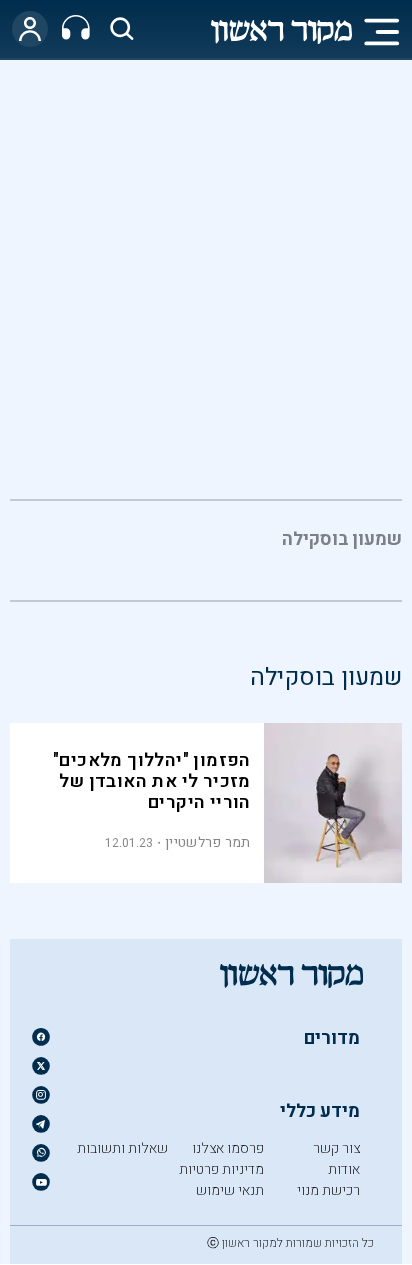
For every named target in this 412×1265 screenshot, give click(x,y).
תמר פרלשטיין (208, 842)
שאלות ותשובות (122, 1148)
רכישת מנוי (328, 1190)
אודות (344, 1169)
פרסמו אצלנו (228, 1148)
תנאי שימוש (230, 1190)
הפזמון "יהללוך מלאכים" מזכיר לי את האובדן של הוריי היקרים (152, 781)
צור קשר (336, 1148)
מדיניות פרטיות (221, 1169)
